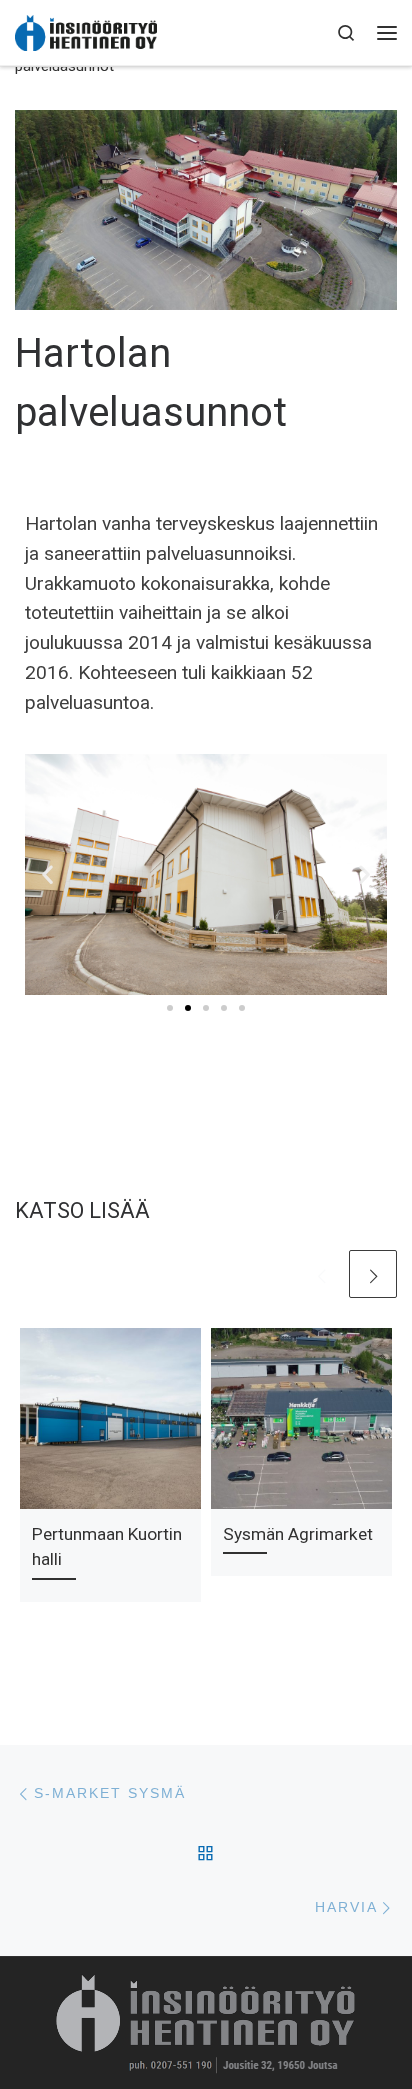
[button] (47, 874)
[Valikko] (387, 32)
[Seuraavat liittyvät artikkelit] (373, 1274)
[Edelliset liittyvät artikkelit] (321, 1274)
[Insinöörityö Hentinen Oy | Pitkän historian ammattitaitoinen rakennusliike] (86, 32)
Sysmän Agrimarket (298, 1534)
